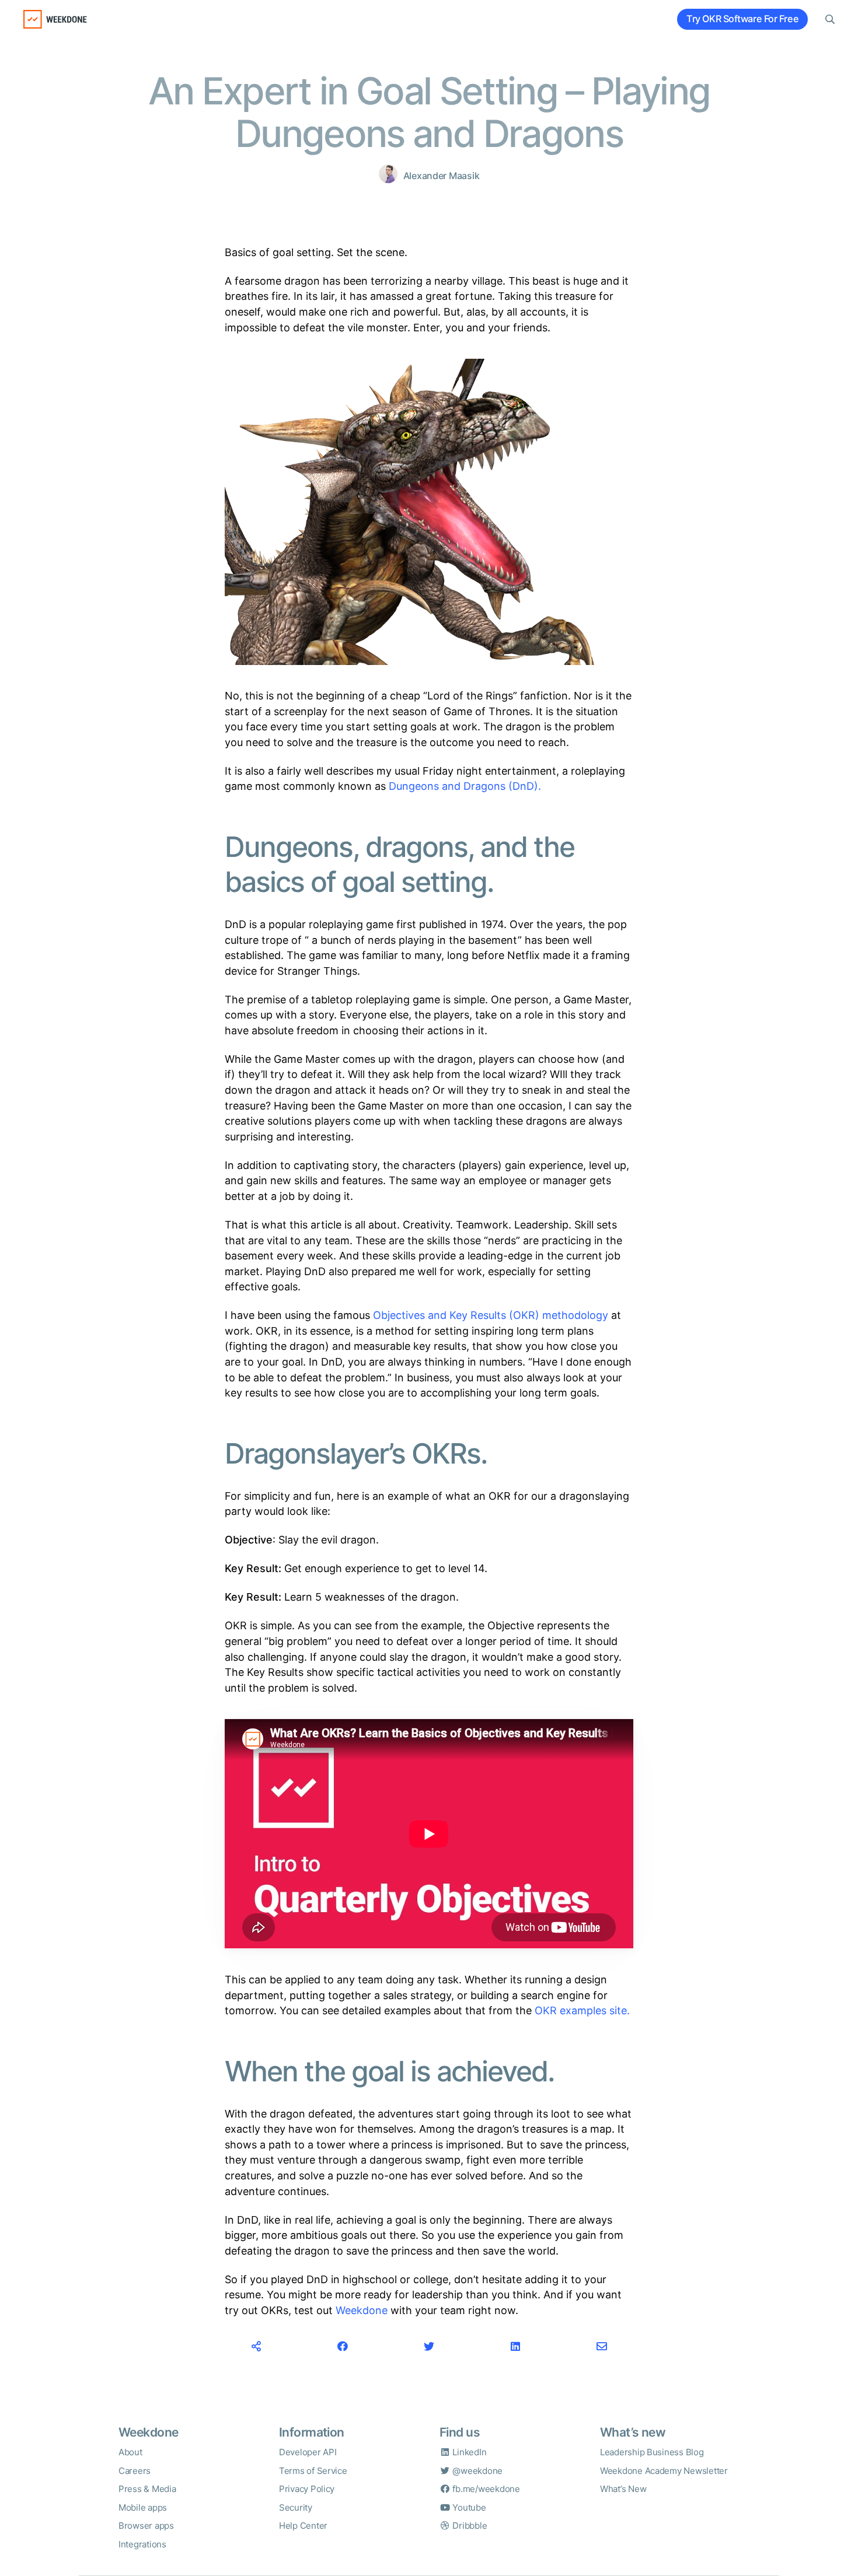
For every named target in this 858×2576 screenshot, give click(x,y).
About (130, 2452)
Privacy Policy (307, 2489)
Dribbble (469, 2526)
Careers (135, 2471)
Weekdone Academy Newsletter (664, 2471)
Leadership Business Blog (652, 2452)
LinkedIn (468, 2452)
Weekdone (362, 2310)
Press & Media (147, 2489)
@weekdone (477, 2471)
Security (296, 2507)
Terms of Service (313, 2471)
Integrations (142, 2544)
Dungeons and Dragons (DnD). (465, 786)
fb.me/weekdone (485, 2489)
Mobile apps (143, 2507)
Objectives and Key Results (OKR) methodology (491, 1315)
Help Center (303, 2526)
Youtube (468, 2507)
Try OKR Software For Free (742, 19)
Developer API (308, 2452)
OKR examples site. (582, 2010)
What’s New (623, 2489)
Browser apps (146, 2526)
